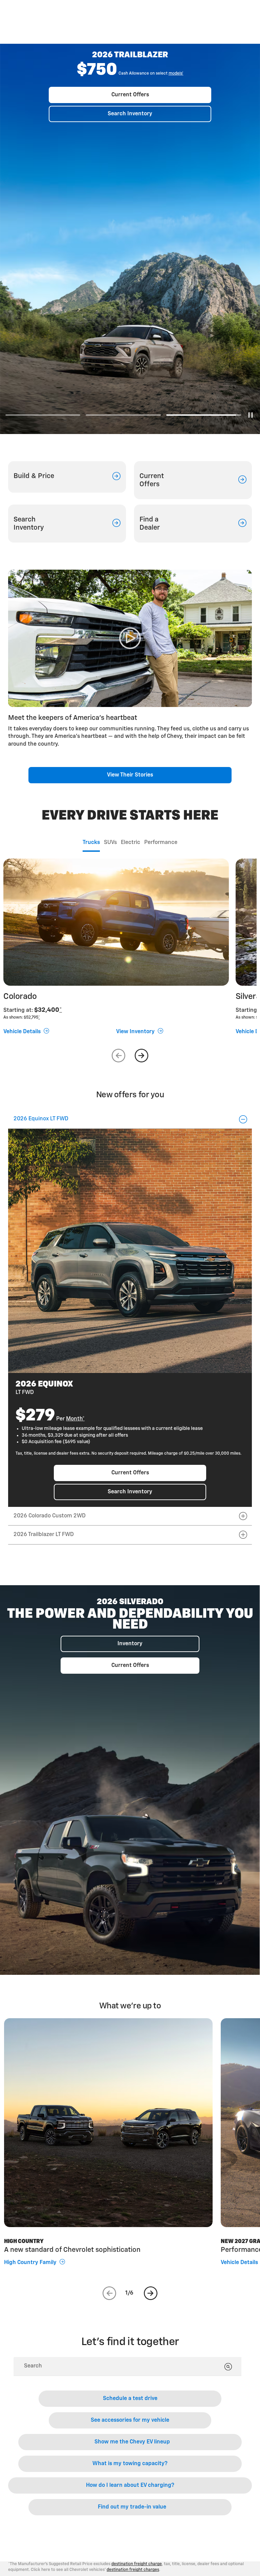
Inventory (130, 1644)
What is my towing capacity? (130, 2464)
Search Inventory (130, 160)
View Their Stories (130, 775)
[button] (156, 127)
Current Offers (130, 141)
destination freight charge (137, 2564)
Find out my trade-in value (132, 2507)
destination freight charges (133, 2570)
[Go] (228, 2367)
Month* (75, 1419)
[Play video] (130, 638)
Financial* (156, 127)
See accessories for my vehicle (130, 2420)
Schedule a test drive (130, 2399)
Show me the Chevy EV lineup (132, 2442)
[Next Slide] (142, 1056)
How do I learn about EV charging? (130, 2485)
